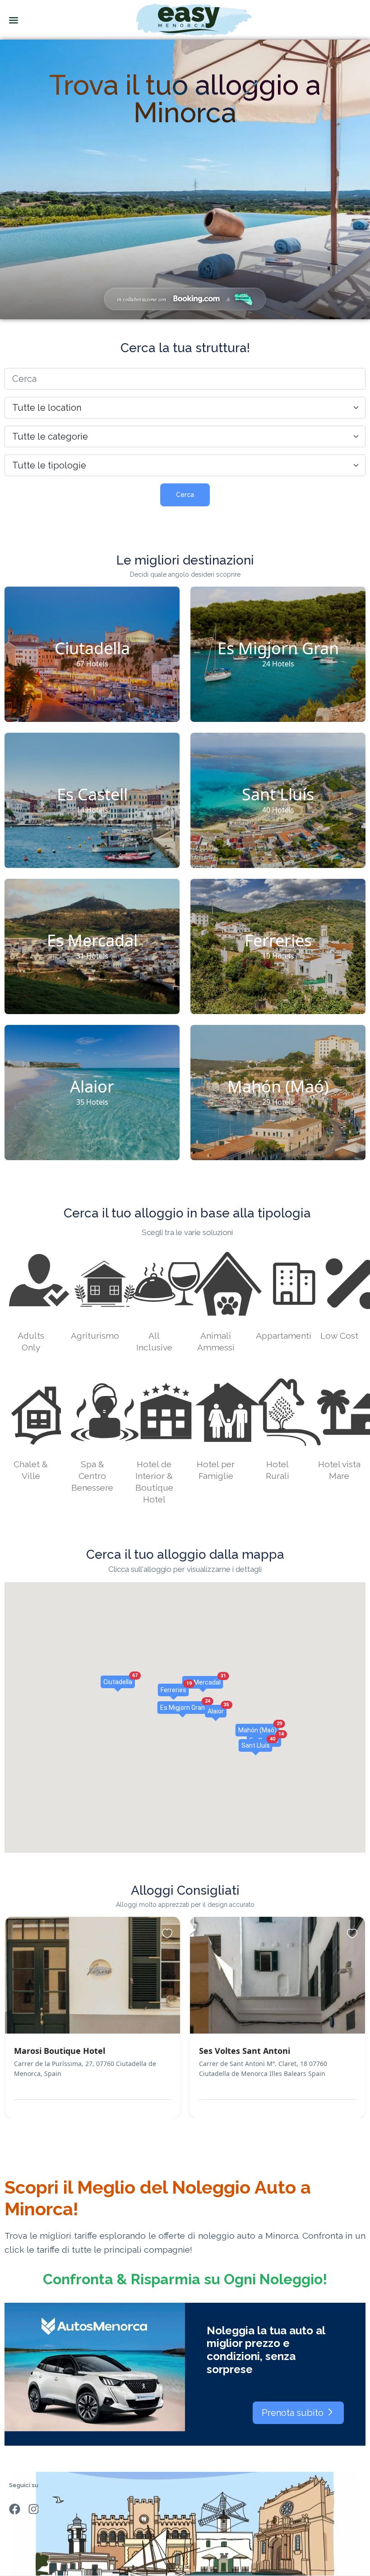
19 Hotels (278, 956)
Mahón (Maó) (278, 1086)
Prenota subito (294, 2413)
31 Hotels (92, 956)
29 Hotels (278, 1102)
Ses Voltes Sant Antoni (60, 2051)
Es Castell (92, 794)
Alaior (92, 1086)
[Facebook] (15, 2509)
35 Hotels (92, 1102)
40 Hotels (278, 810)
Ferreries (278, 940)
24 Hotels (278, 664)
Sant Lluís (278, 794)
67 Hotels (92, 664)
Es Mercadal (92, 940)
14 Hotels (92, 810)
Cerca (185, 495)
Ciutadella (92, 648)
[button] (173, 1690)
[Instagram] (34, 2509)
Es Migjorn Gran (278, 648)
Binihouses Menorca (240, 2051)
